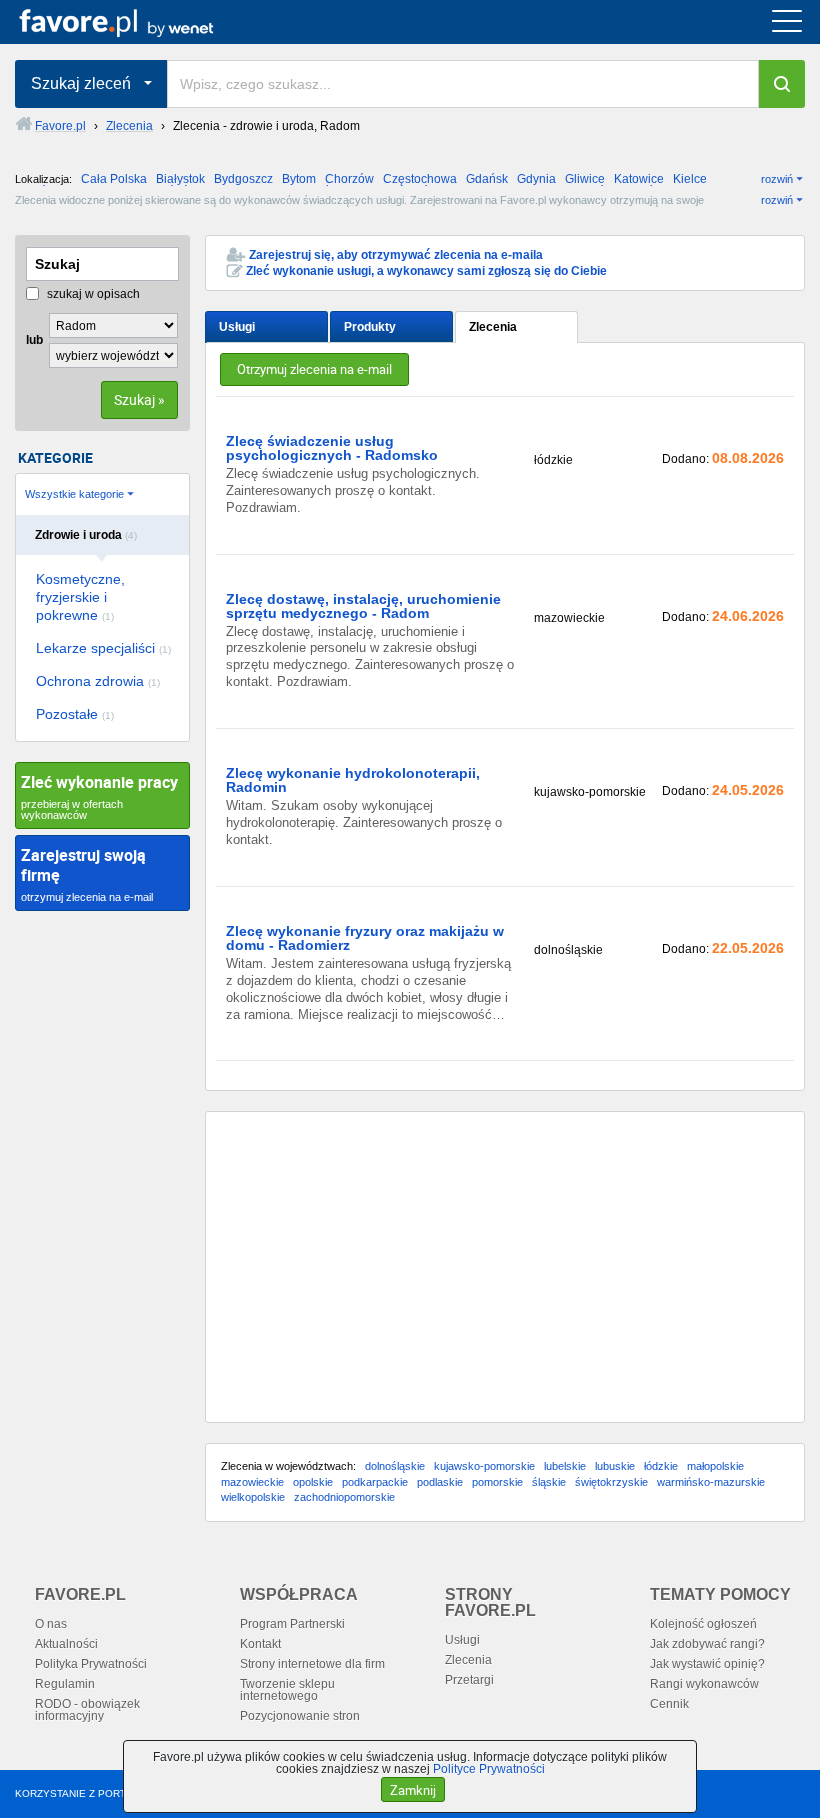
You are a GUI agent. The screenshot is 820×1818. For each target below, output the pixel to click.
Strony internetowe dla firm (312, 1664)
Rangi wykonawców (704, 1684)
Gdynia (536, 179)
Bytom (299, 179)
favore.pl (138, 22)
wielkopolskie (253, 1497)
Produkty (370, 327)
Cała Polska (114, 179)
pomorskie (497, 1482)
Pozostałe (75, 714)
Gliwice (585, 179)
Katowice (639, 179)
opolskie (313, 1482)
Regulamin (65, 1684)
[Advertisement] (505, 1267)
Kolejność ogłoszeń (703, 1624)
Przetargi (469, 1680)
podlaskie (440, 1482)
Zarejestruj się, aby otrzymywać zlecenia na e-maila (396, 255)
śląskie (549, 1482)
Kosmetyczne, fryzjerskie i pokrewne (80, 597)
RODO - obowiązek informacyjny (87, 1710)
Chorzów (349, 179)
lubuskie (615, 1466)
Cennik (669, 1704)
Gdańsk (487, 179)
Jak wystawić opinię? (707, 1664)
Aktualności (66, 1644)
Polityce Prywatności (489, 1769)
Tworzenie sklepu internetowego (287, 1690)
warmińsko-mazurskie (711, 1482)
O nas (51, 1624)
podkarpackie (375, 1482)
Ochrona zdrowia (98, 681)
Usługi (237, 327)
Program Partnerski (292, 1624)
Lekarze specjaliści (103, 648)
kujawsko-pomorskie (484, 1466)
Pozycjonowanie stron (300, 1716)
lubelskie (565, 1466)
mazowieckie (252, 1482)
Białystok (180, 179)
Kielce (690, 179)
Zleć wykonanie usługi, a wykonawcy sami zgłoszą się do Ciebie (426, 271)
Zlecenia (493, 327)
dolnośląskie (395, 1466)
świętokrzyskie (611, 1482)
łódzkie (661, 1466)
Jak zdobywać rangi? (707, 1644)
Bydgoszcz (243, 179)
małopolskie (715, 1466)
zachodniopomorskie (344, 1497)
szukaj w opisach (92, 294)
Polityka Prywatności (91, 1664)
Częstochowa (420, 179)
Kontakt (260, 1644)
